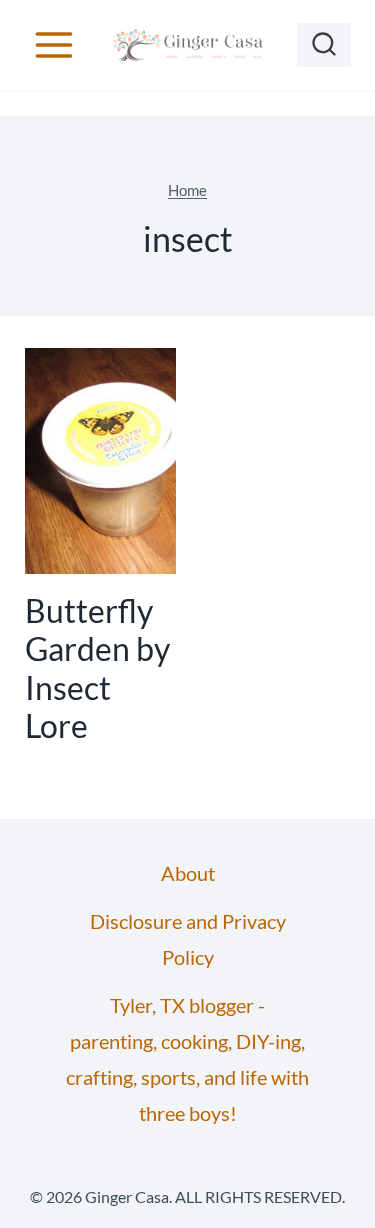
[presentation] (100, 461)
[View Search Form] (324, 45)
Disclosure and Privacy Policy (188, 939)
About (188, 873)
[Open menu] (54, 44)
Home (187, 190)
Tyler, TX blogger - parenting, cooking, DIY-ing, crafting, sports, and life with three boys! (187, 1059)
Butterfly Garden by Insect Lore (97, 668)
